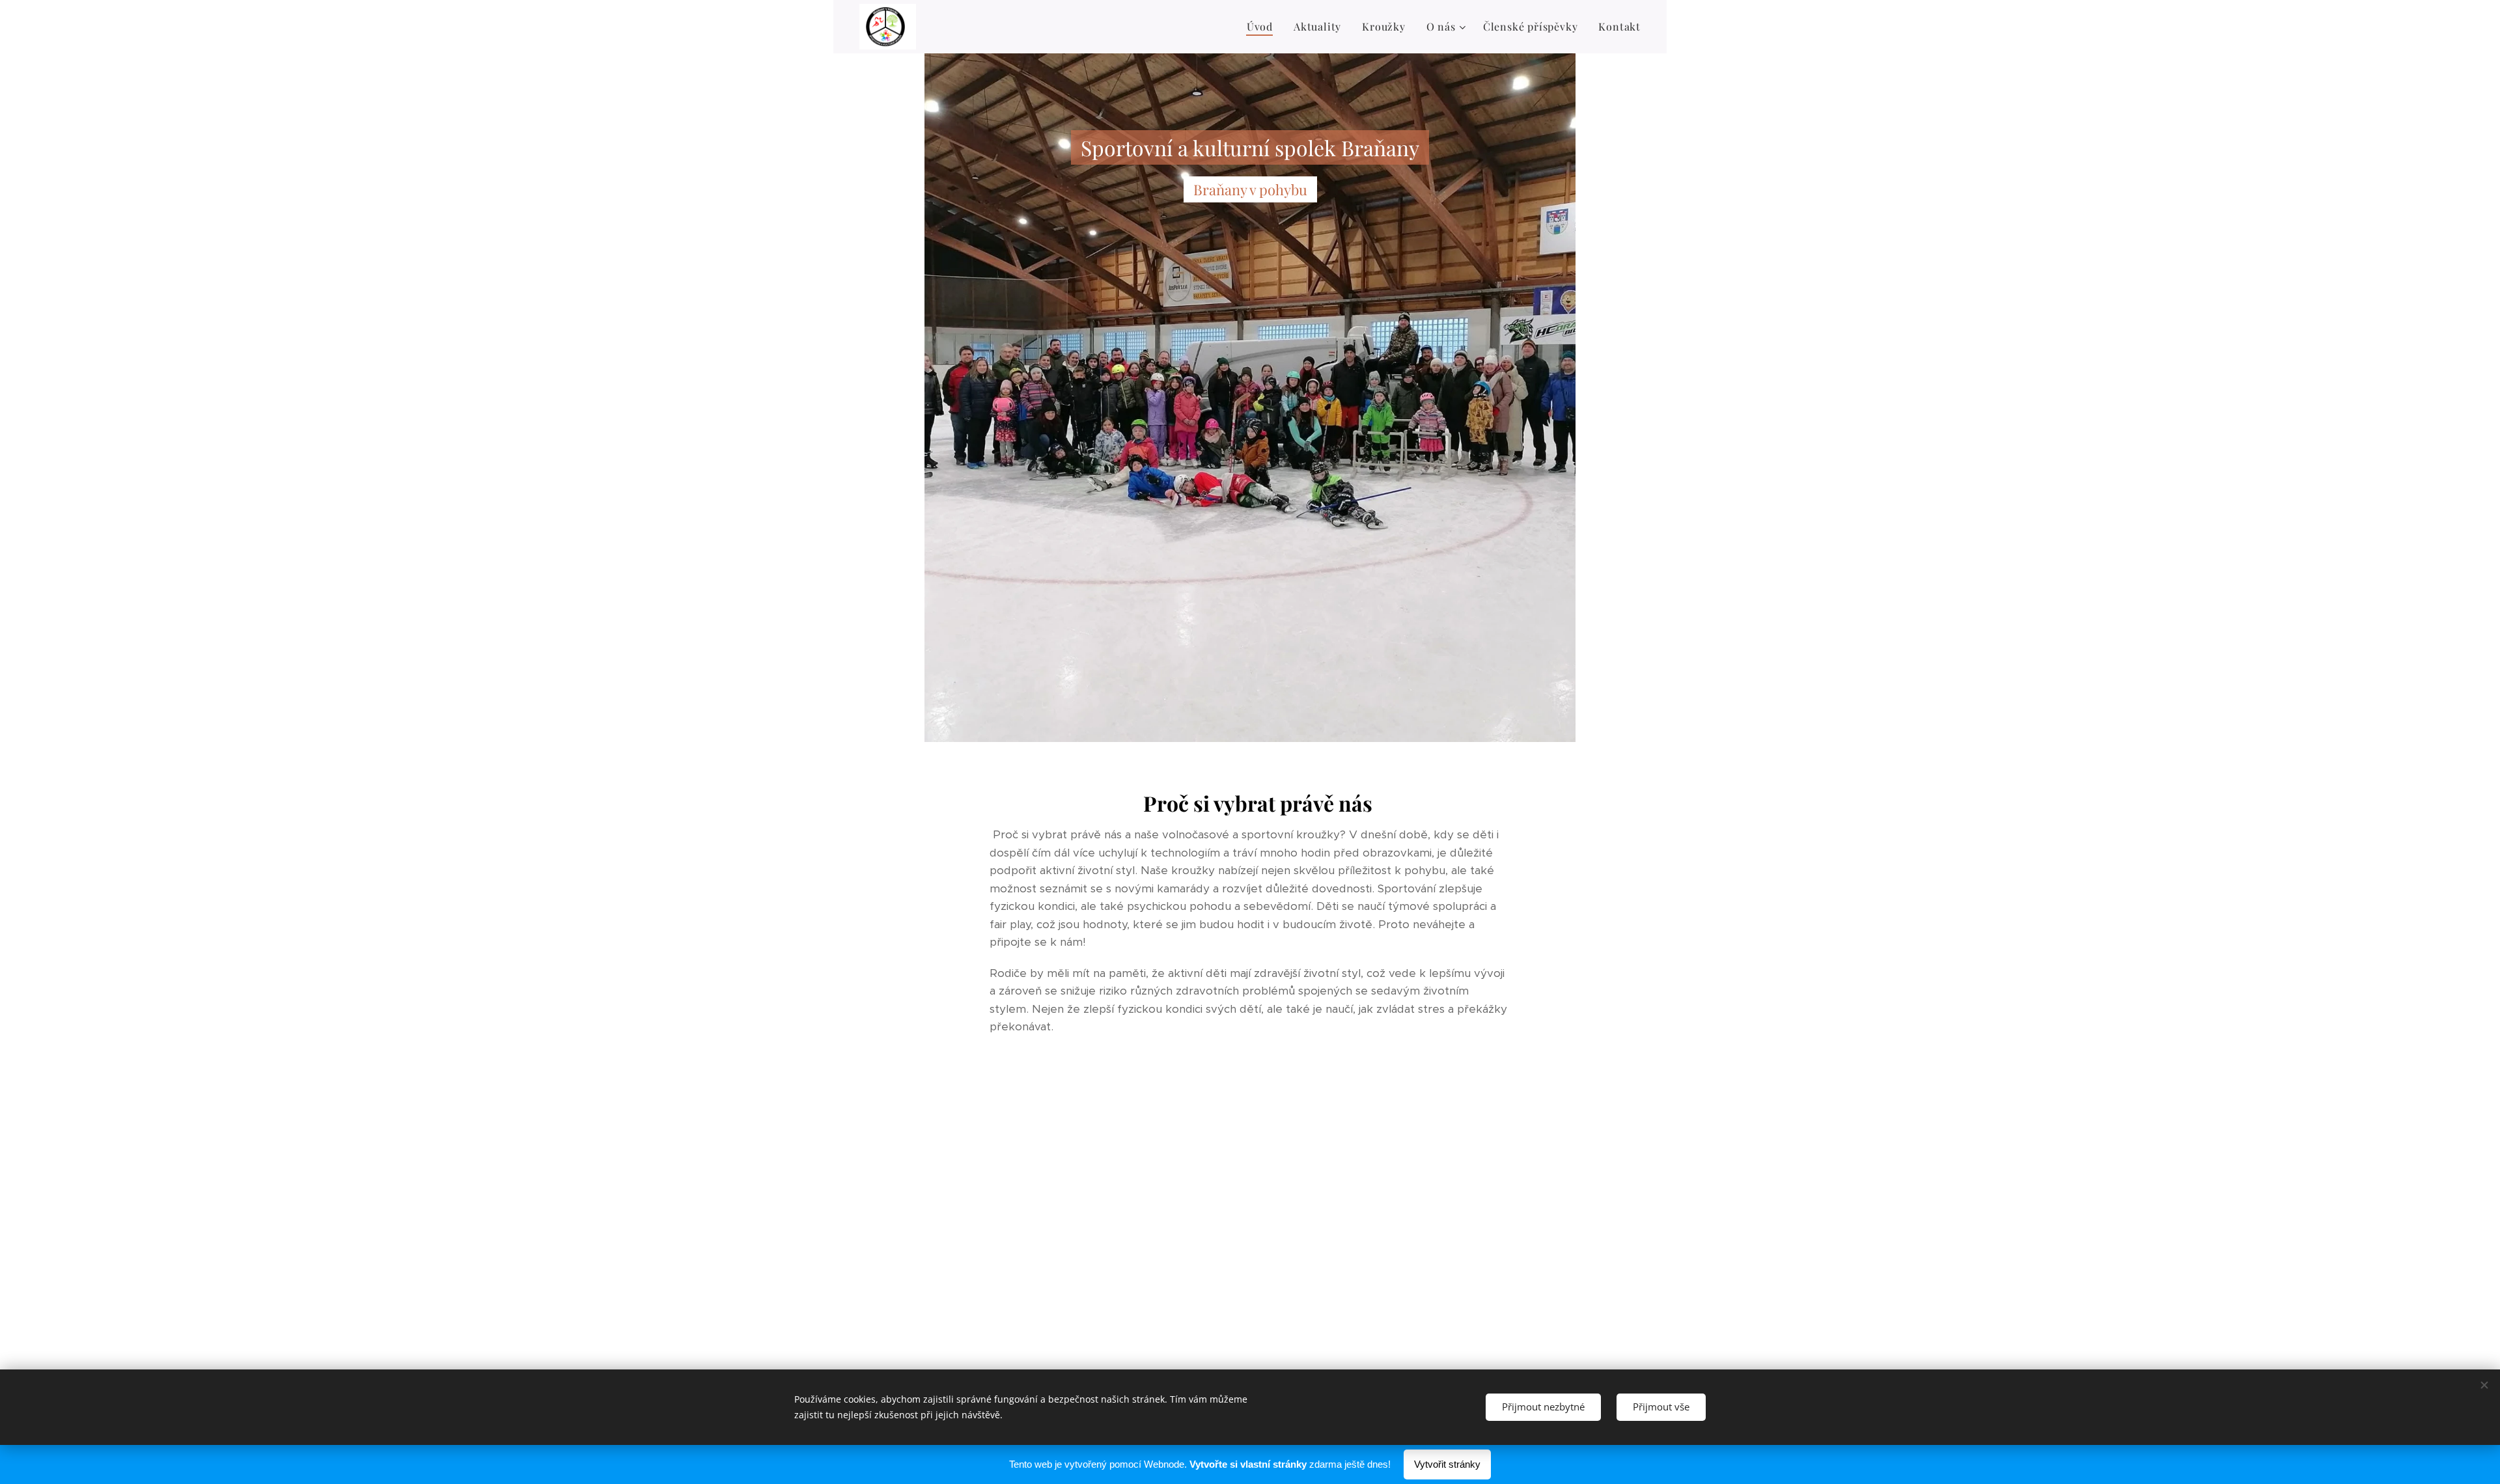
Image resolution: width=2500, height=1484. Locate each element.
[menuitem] (1263, 27)
